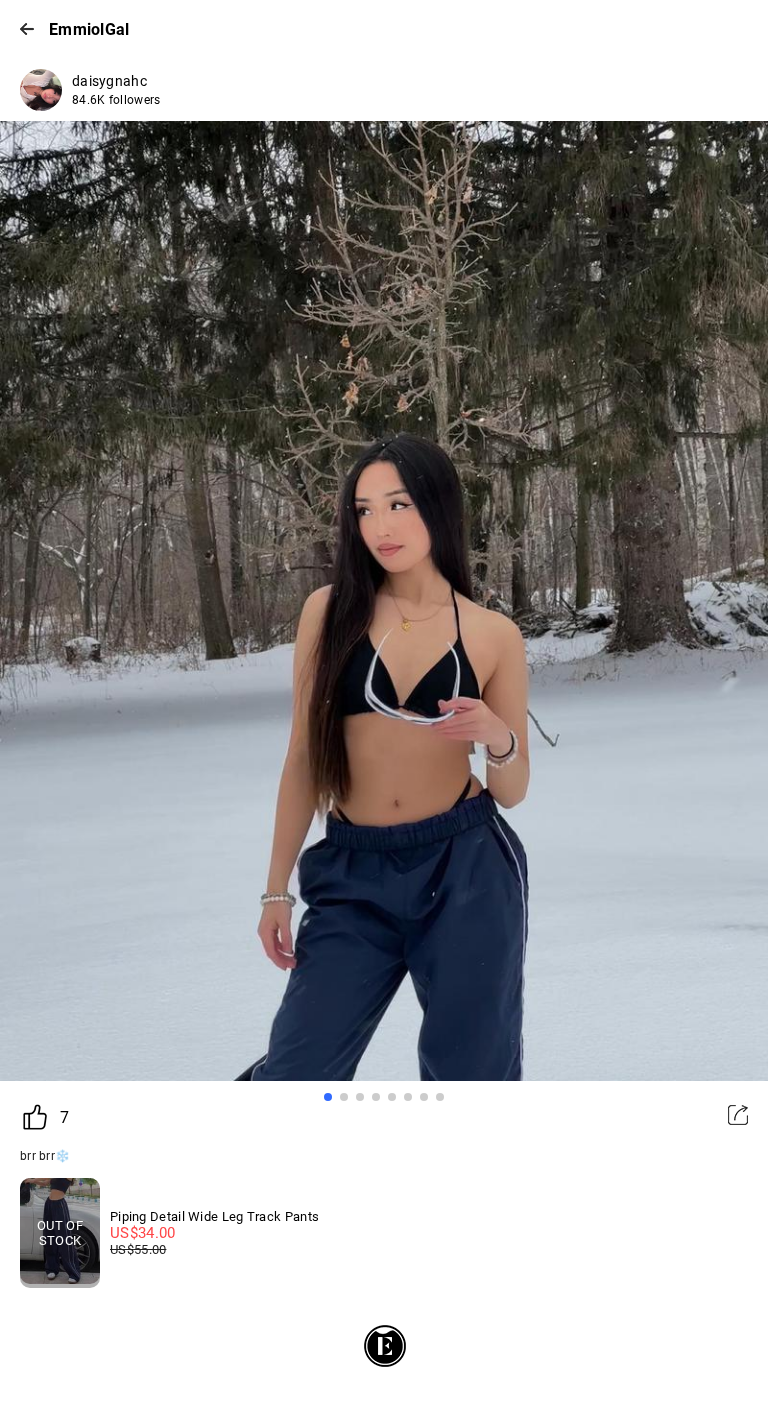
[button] (328, 1097)
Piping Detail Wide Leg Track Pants (214, 1216)
